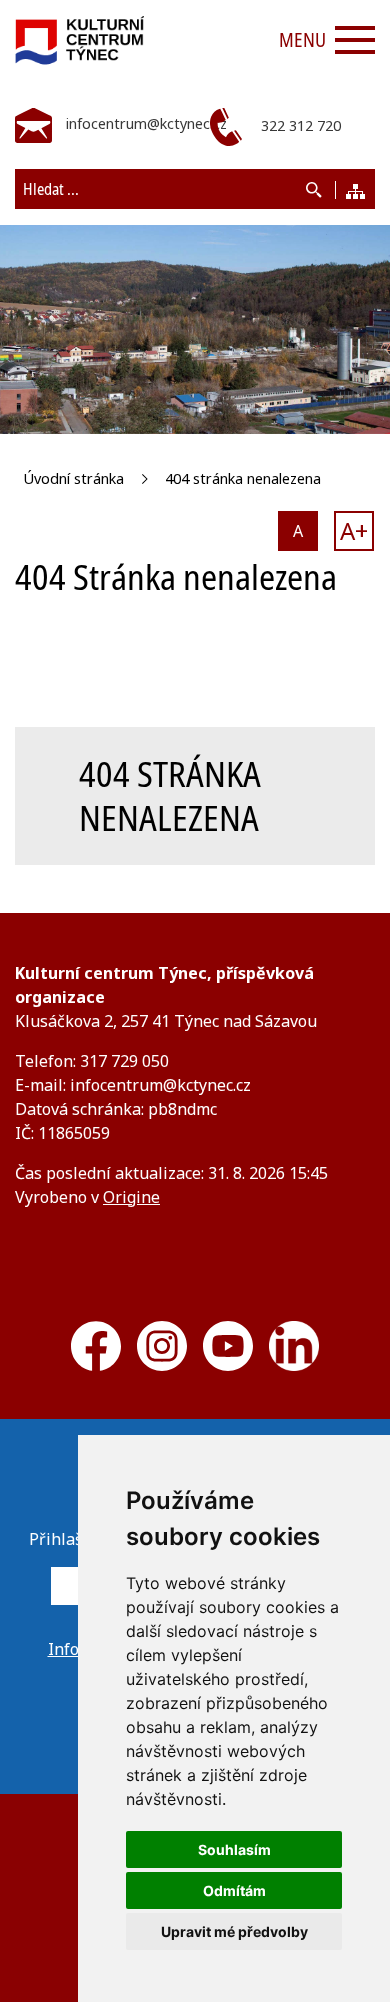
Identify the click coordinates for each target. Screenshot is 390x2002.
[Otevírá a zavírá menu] (355, 40)
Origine (131, 1197)
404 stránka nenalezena (243, 478)
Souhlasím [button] (234, 1849)
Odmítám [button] (234, 1890)
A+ (354, 530)
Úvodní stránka (73, 478)
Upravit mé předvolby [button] (234, 1931)
